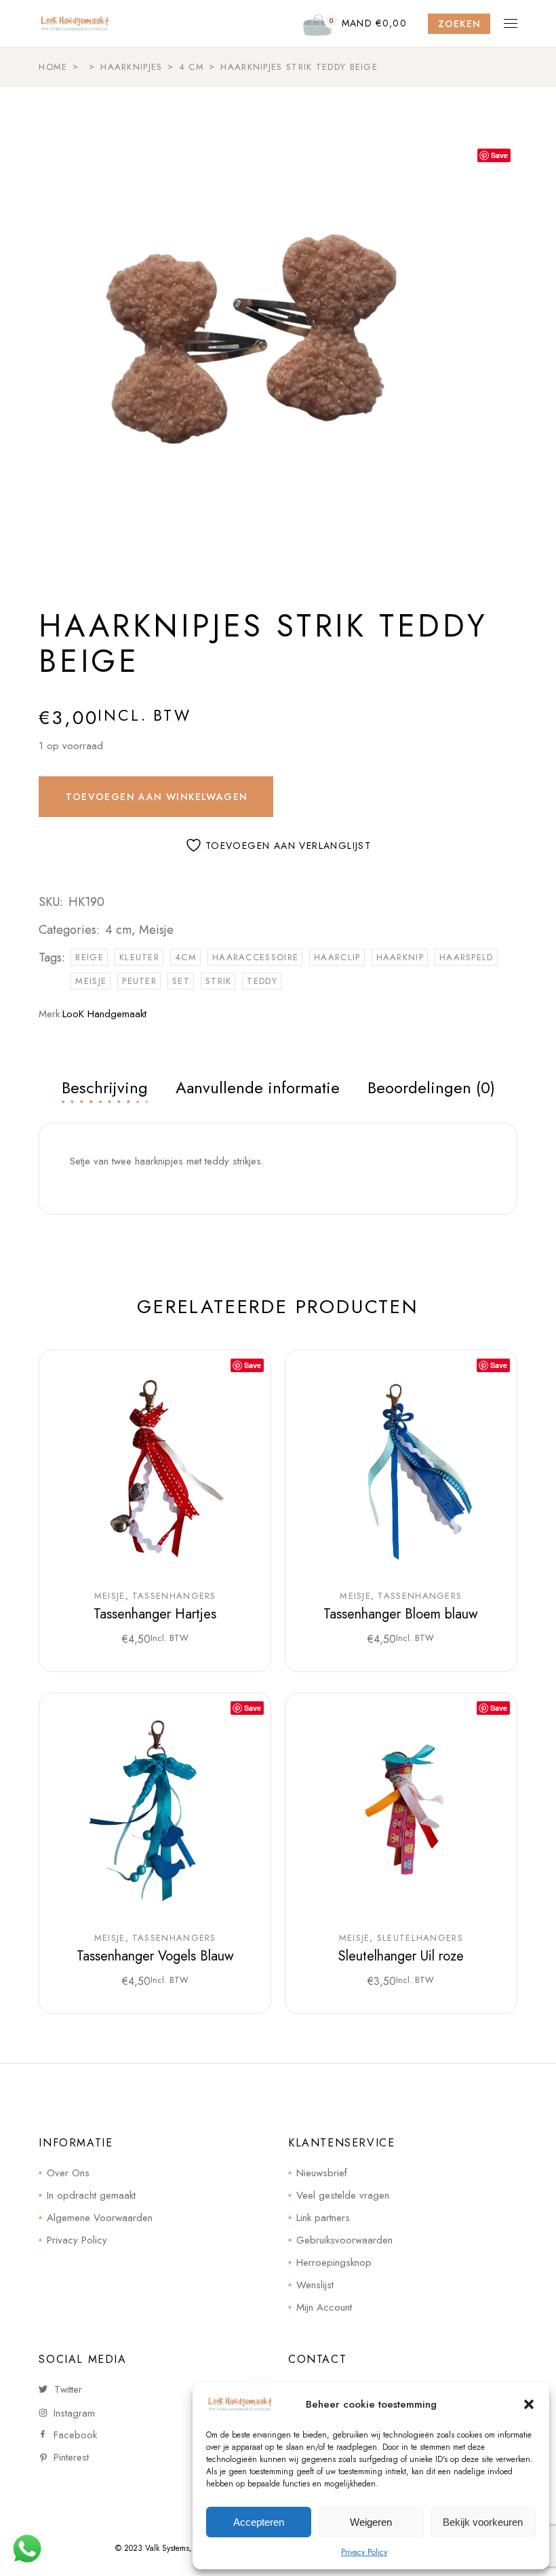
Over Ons (68, 2173)
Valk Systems (167, 2548)
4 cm (118, 930)
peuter (139, 981)
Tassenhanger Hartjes (155, 1614)
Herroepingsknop (334, 2262)
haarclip (337, 957)
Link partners (323, 2218)
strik (219, 981)
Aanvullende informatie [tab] (258, 1087)
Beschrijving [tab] (105, 1087)
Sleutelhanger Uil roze (401, 1956)
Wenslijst (315, 2285)
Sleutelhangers (420, 1938)
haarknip (400, 957)
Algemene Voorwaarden (100, 2218)
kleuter (139, 957)
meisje (91, 981)
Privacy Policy (364, 2552)
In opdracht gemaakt (91, 2195)
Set (181, 981)
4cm (186, 957)
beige (90, 957)
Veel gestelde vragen (343, 2195)
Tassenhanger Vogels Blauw (155, 1956)
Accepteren (259, 2522)
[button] (529, 2404)
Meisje (156, 930)
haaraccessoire (255, 957)
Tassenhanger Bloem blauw (401, 1614)
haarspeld (466, 957)
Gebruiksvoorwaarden (344, 2240)
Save (499, 155)
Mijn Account (324, 2307)
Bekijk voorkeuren (483, 2522)
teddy (262, 981)
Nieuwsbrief (322, 2173)
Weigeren (371, 2522)
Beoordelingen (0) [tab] (431, 1087)
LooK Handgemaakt (104, 1014)
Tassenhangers (174, 1596)
